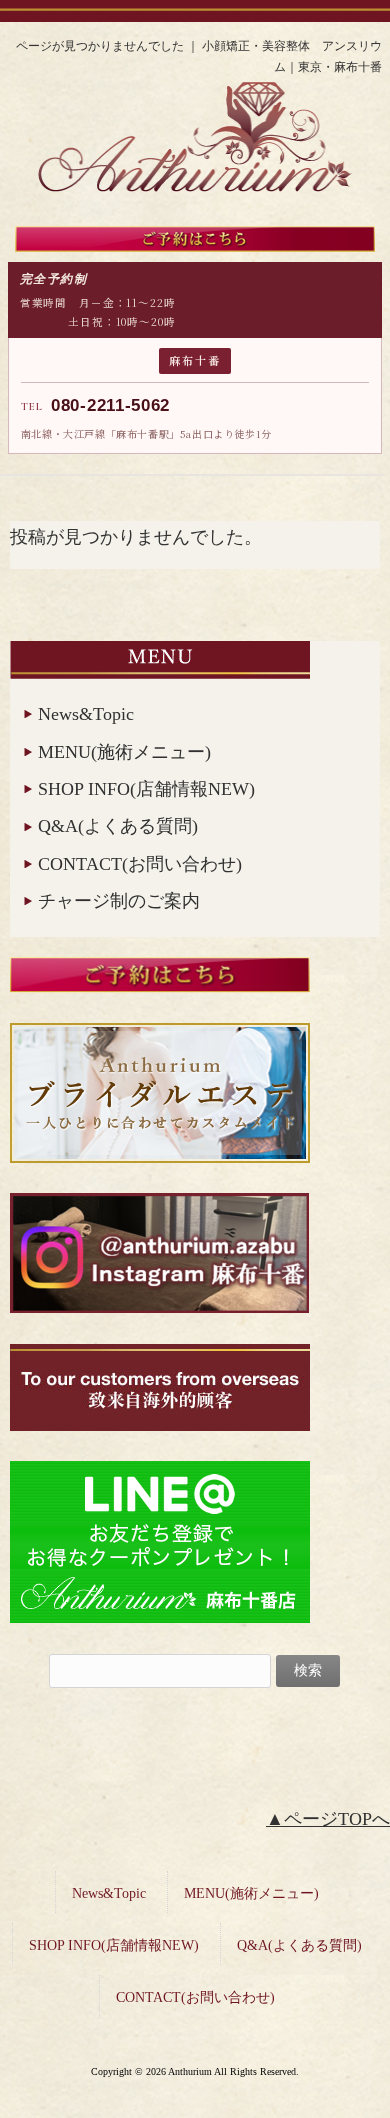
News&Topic (86, 714)
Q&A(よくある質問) (118, 826)
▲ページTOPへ (328, 1819)
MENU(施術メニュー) (124, 752)
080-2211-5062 (110, 405)
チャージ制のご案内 (119, 901)
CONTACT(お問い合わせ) (140, 864)
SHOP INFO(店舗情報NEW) (146, 789)
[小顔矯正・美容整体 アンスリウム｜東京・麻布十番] (194, 199)
